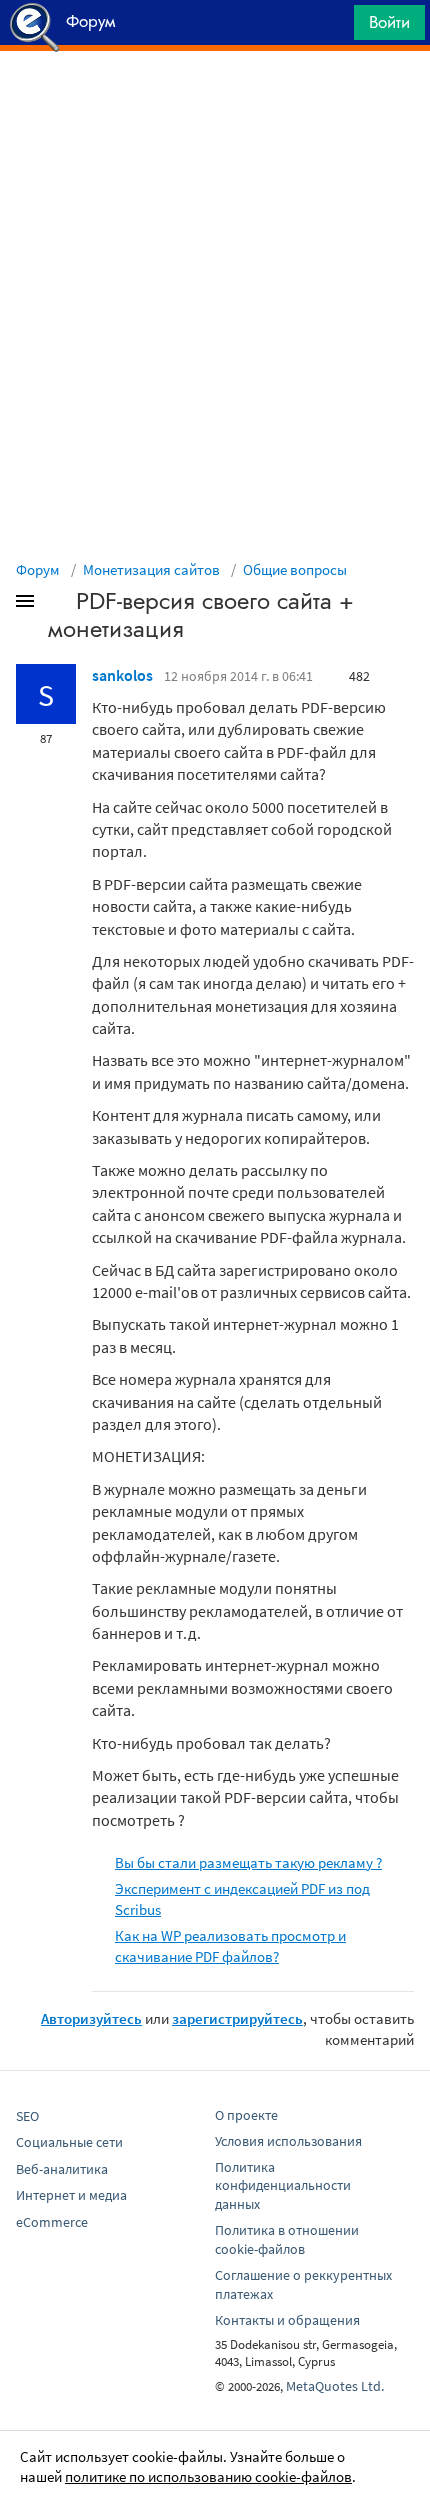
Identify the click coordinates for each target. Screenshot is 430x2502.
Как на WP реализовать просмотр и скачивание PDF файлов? (230, 1946)
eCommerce (52, 2222)
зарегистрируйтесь (237, 2018)
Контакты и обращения (287, 2320)
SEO (27, 2116)
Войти (389, 22)
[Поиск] (332, 27)
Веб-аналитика (62, 2169)
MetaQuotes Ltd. (335, 2386)
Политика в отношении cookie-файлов (287, 2239)
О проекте (246, 2115)
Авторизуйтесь (91, 2018)
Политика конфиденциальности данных (283, 2186)
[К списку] (58, 605)
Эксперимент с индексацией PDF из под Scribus (242, 1899)
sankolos (122, 675)
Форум (38, 569)
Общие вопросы (295, 569)
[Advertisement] (215, 101)
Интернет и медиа (71, 2195)
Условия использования (288, 2141)
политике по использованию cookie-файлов (208, 2476)
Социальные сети (69, 2142)
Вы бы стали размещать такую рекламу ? (248, 1862)
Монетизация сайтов (151, 569)
